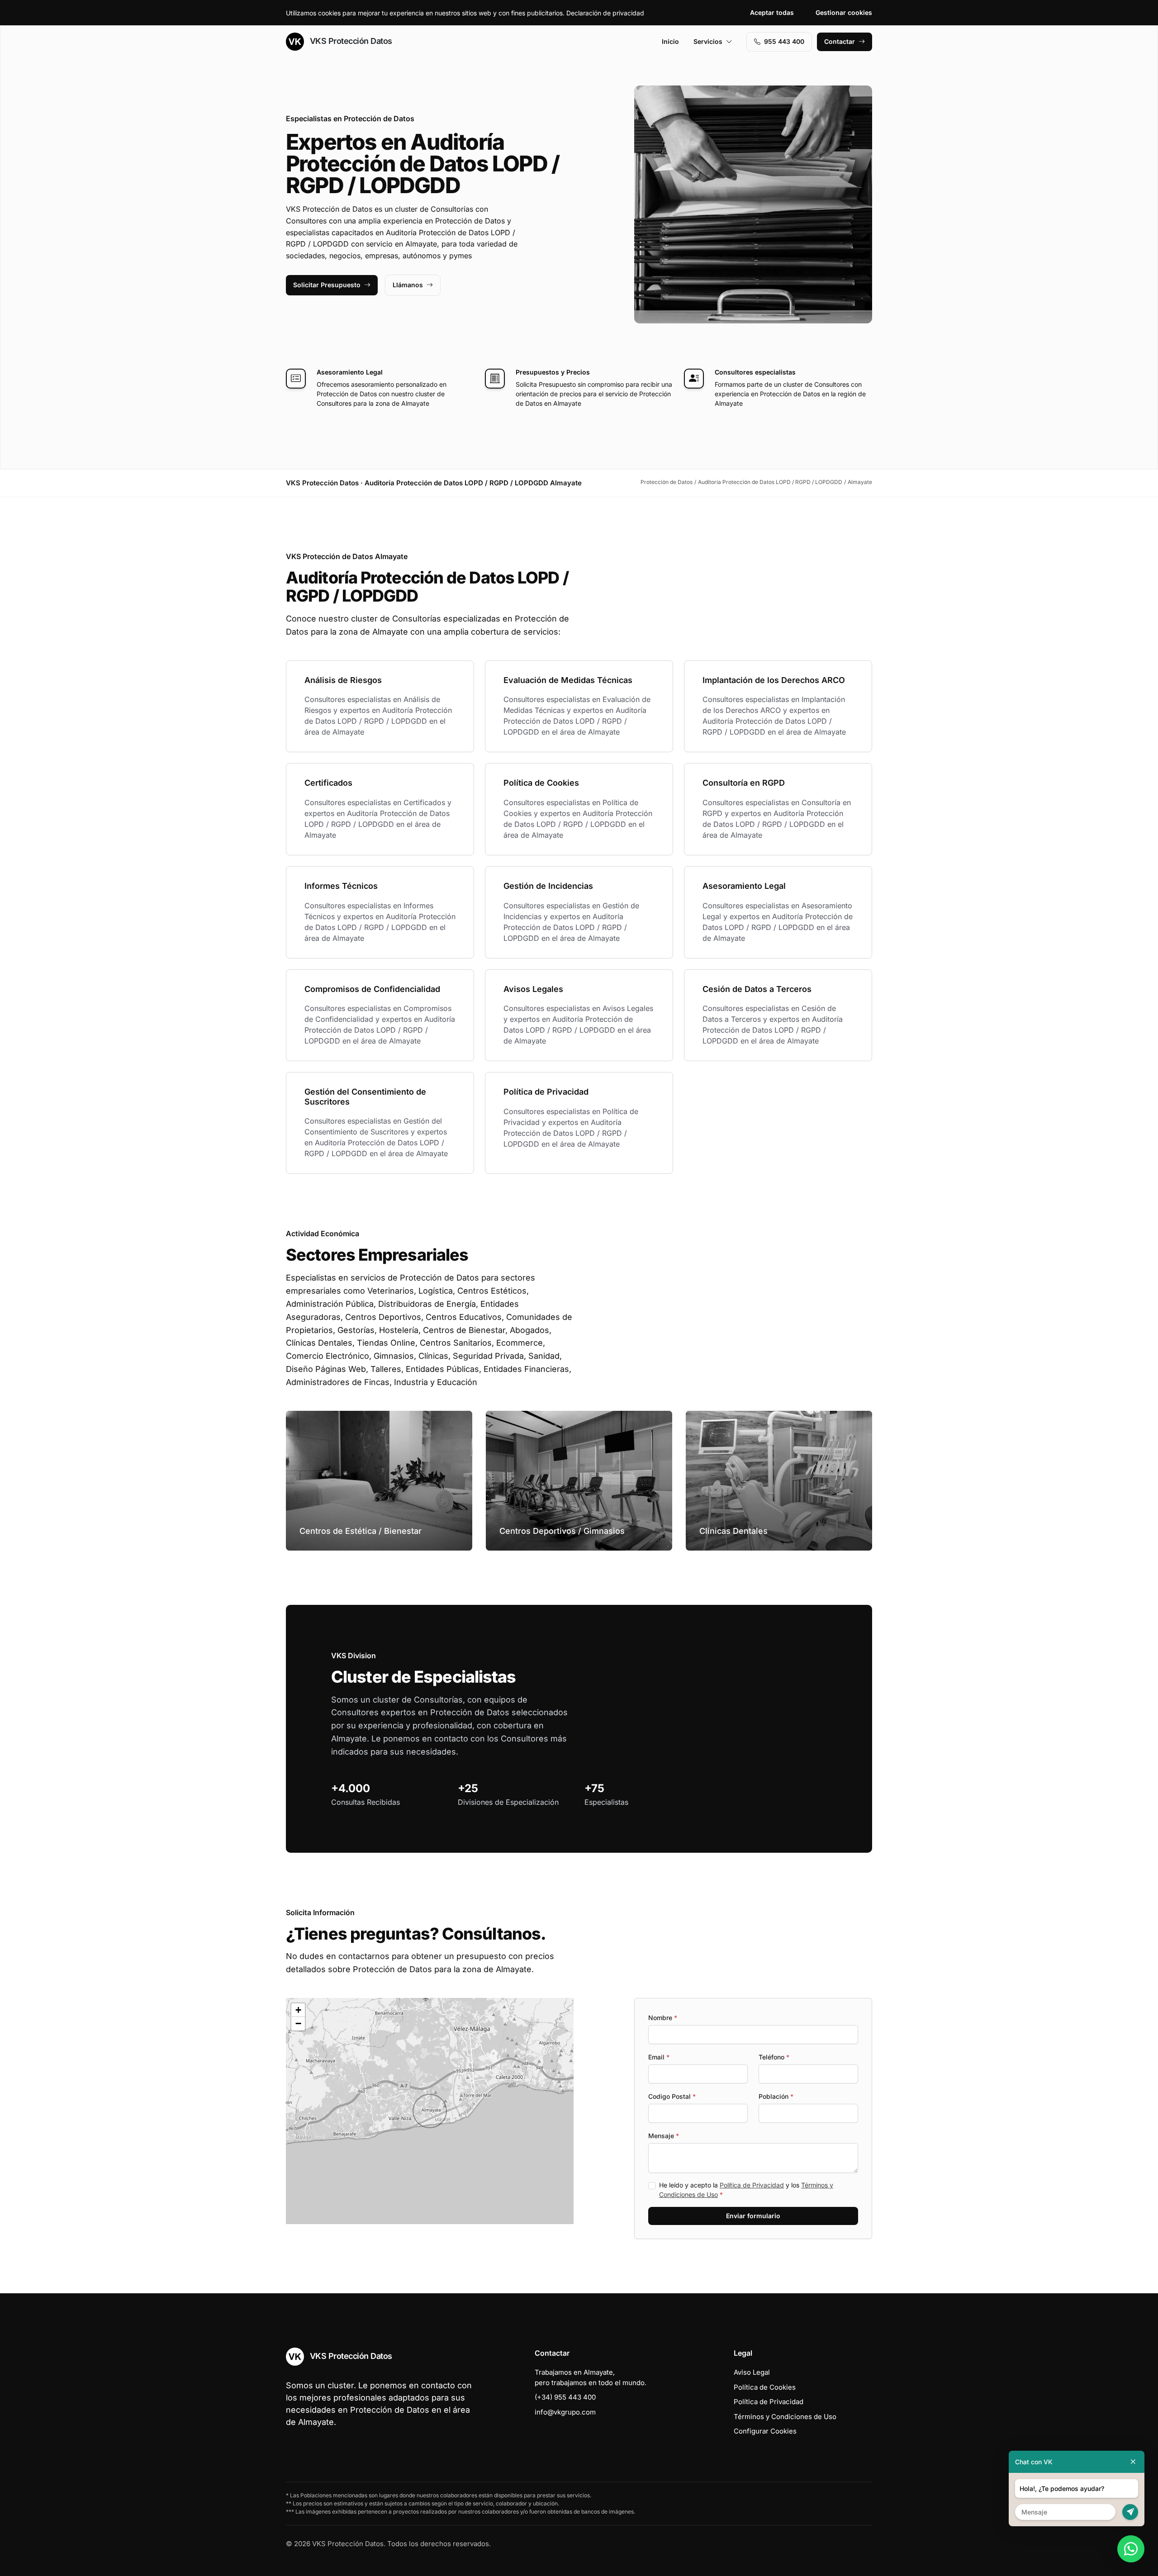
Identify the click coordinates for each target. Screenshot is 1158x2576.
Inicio (670, 41)
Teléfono (774, 2057)
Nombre (663, 2018)
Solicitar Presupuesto (327, 285)
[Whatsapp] (1131, 2549)
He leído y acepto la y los (746, 2190)
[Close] (1133, 2462)
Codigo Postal (672, 2096)
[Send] (1130, 2512)
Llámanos (408, 285)
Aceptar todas (772, 12)
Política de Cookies (765, 2387)
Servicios (708, 41)
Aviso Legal (752, 2372)
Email (659, 2057)
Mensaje (664, 2136)
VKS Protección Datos (350, 41)
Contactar (840, 41)
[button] (430, 2111)
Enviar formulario (753, 2216)
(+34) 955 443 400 (565, 2397)
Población (776, 2096)
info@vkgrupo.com (565, 2412)
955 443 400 (784, 41)
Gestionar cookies (844, 12)
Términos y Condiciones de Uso (785, 2417)
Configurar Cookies (765, 2431)
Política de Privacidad (752, 2185)
